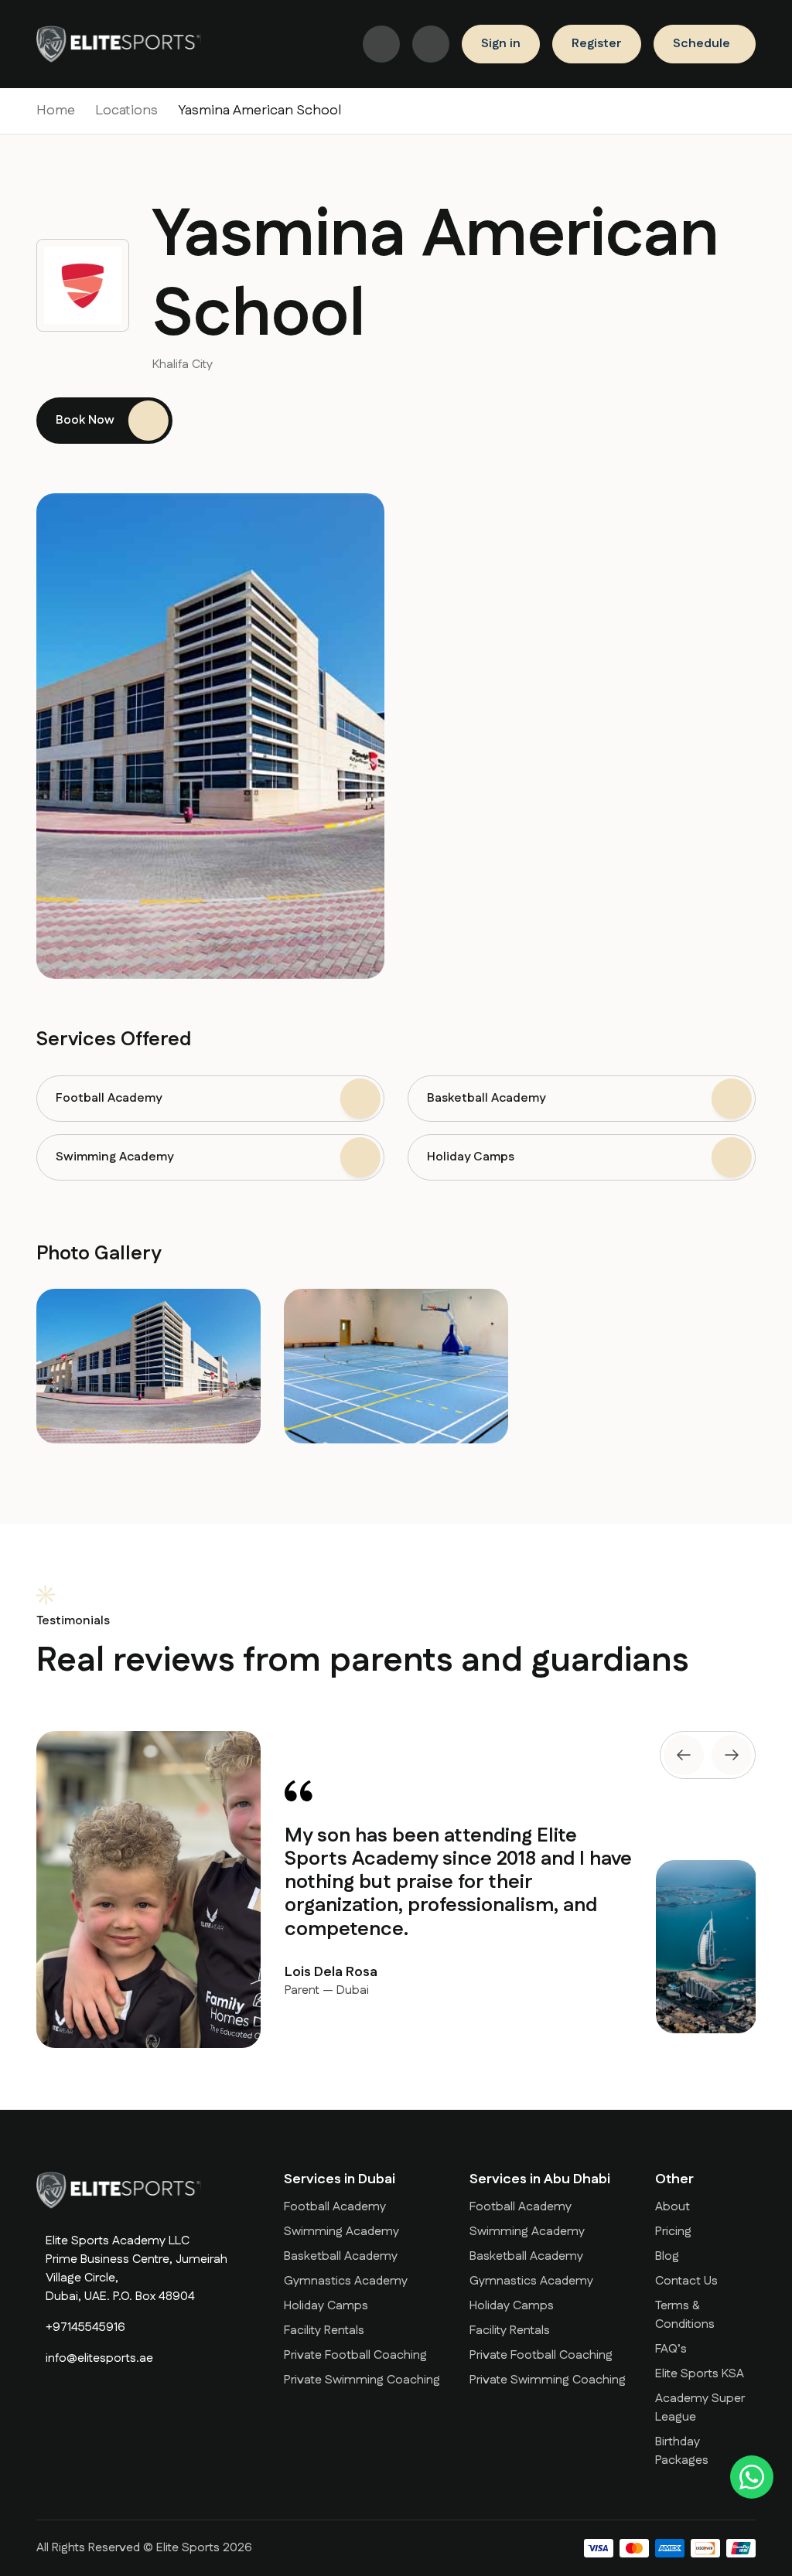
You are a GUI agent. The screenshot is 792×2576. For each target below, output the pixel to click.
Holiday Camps (326, 2306)
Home (56, 111)
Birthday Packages (682, 2451)
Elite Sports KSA (700, 2374)
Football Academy (335, 2207)
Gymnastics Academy (346, 2281)
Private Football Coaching (355, 2355)
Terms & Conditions (685, 2315)
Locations (126, 111)
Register (597, 44)
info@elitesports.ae (99, 2358)
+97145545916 (85, 2327)
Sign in (501, 44)
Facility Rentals (324, 2331)
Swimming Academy (341, 2232)
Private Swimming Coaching (362, 2380)
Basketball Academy (341, 2256)
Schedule (702, 44)
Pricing (673, 2232)
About (673, 2207)
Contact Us (686, 2281)
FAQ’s (671, 2349)
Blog (667, 2256)
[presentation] (684, 1755)
